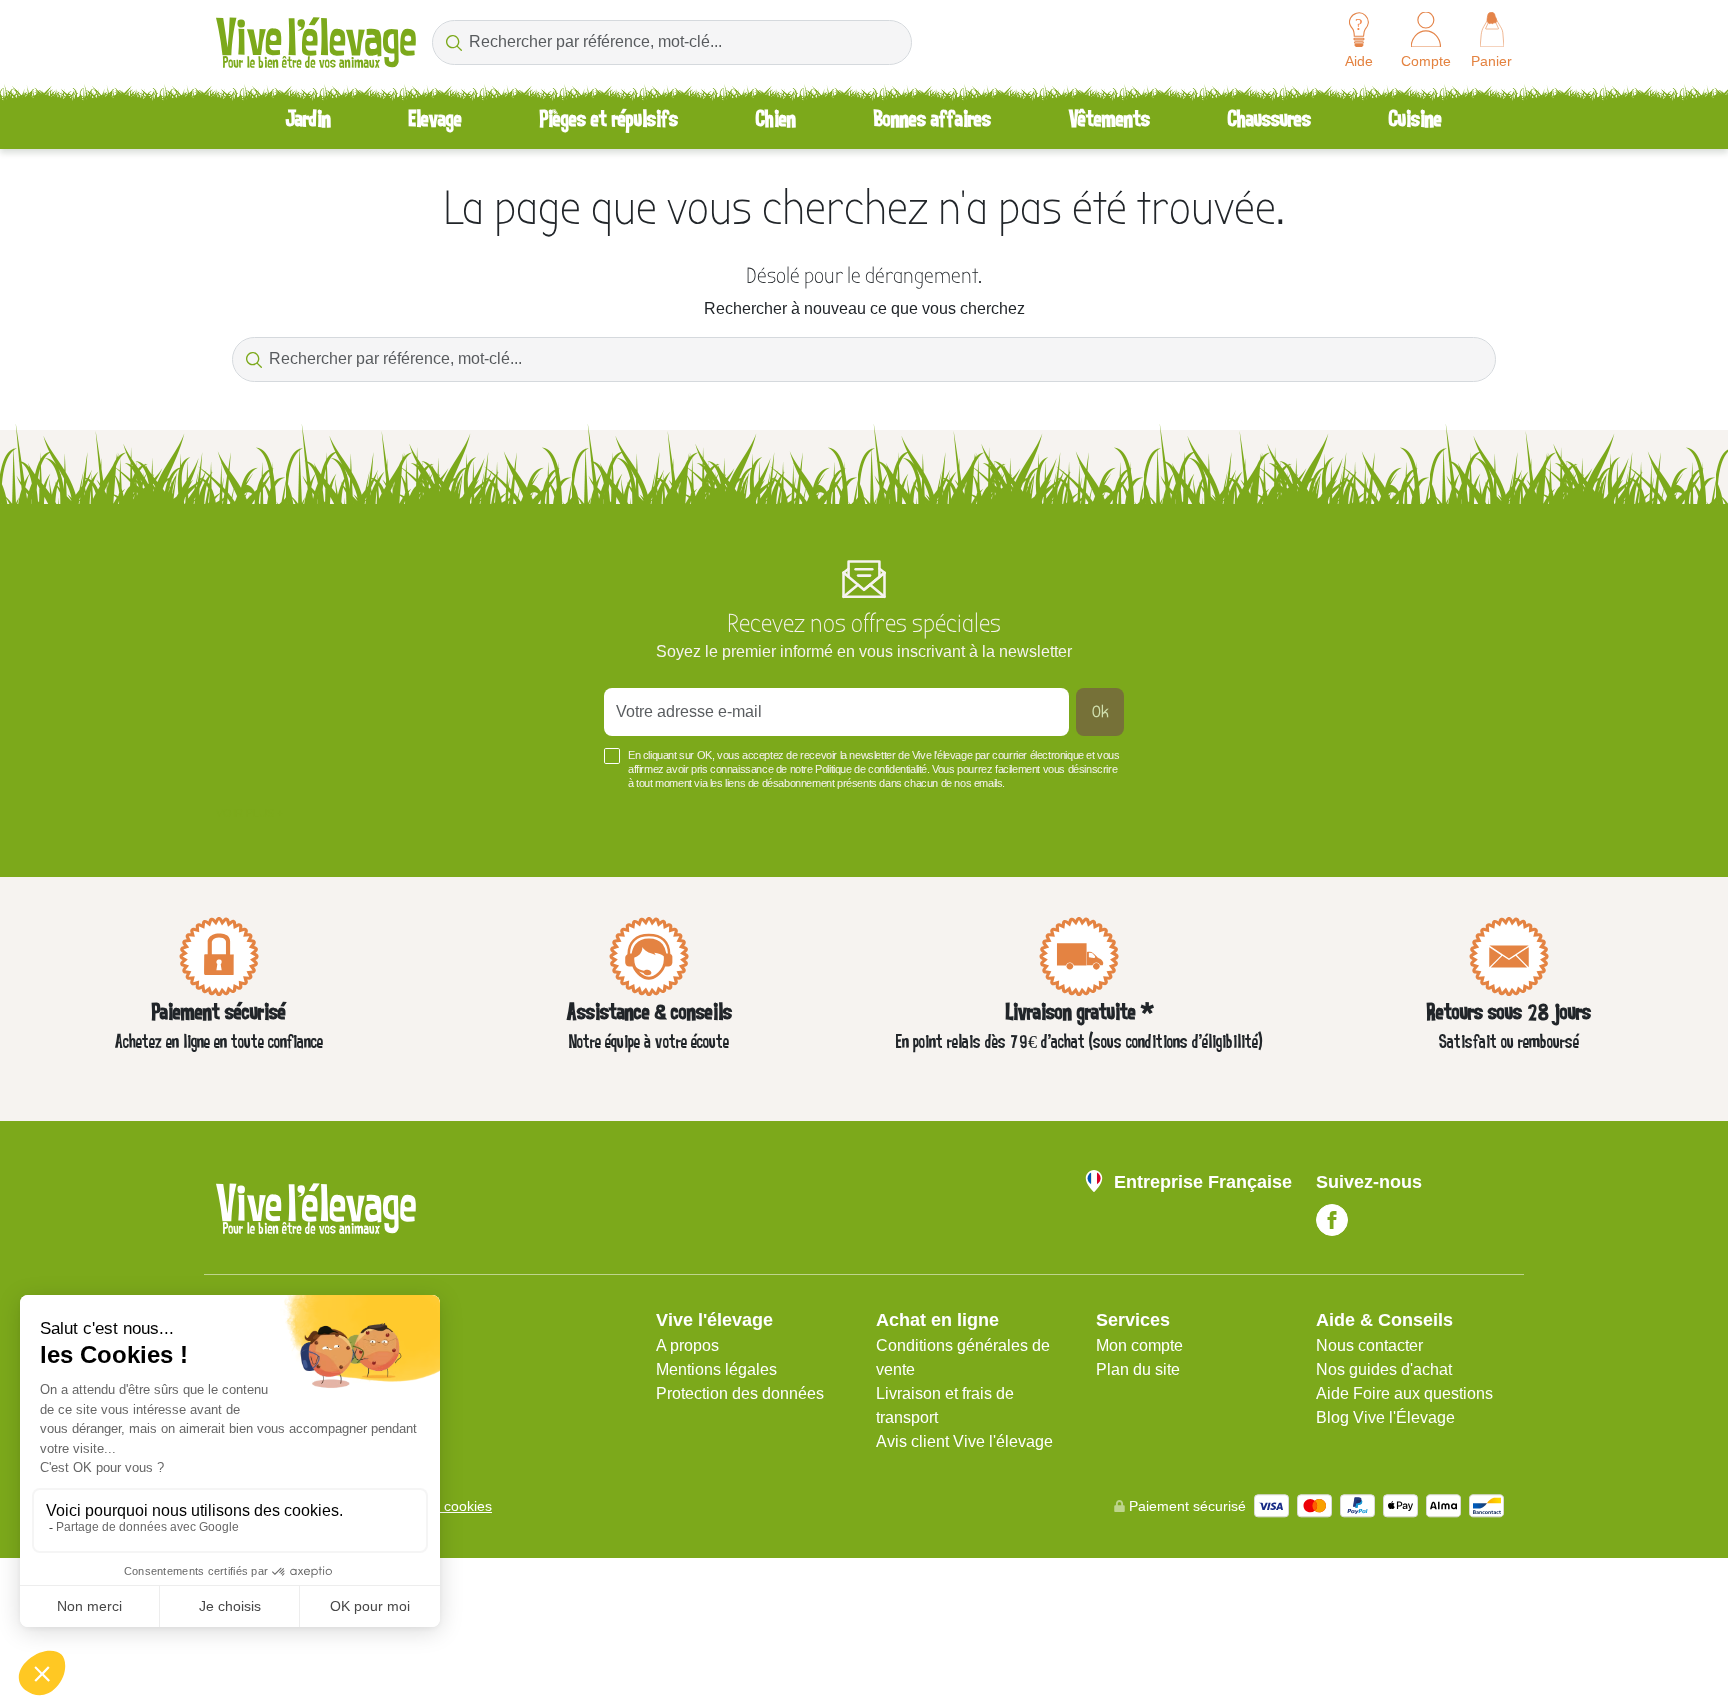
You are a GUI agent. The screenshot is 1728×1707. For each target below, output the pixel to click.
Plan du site (1138, 1369)
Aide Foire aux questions (1404, 1393)
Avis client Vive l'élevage (964, 1441)
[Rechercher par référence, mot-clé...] (453, 42)
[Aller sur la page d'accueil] (316, 42)
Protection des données (740, 1393)
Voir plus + (249, 813)
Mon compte (1139, 1345)
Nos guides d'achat (1384, 1369)
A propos (687, 1345)
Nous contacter (1369, 1345)
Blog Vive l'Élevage (1385, 1417)
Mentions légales (716, 1369)
